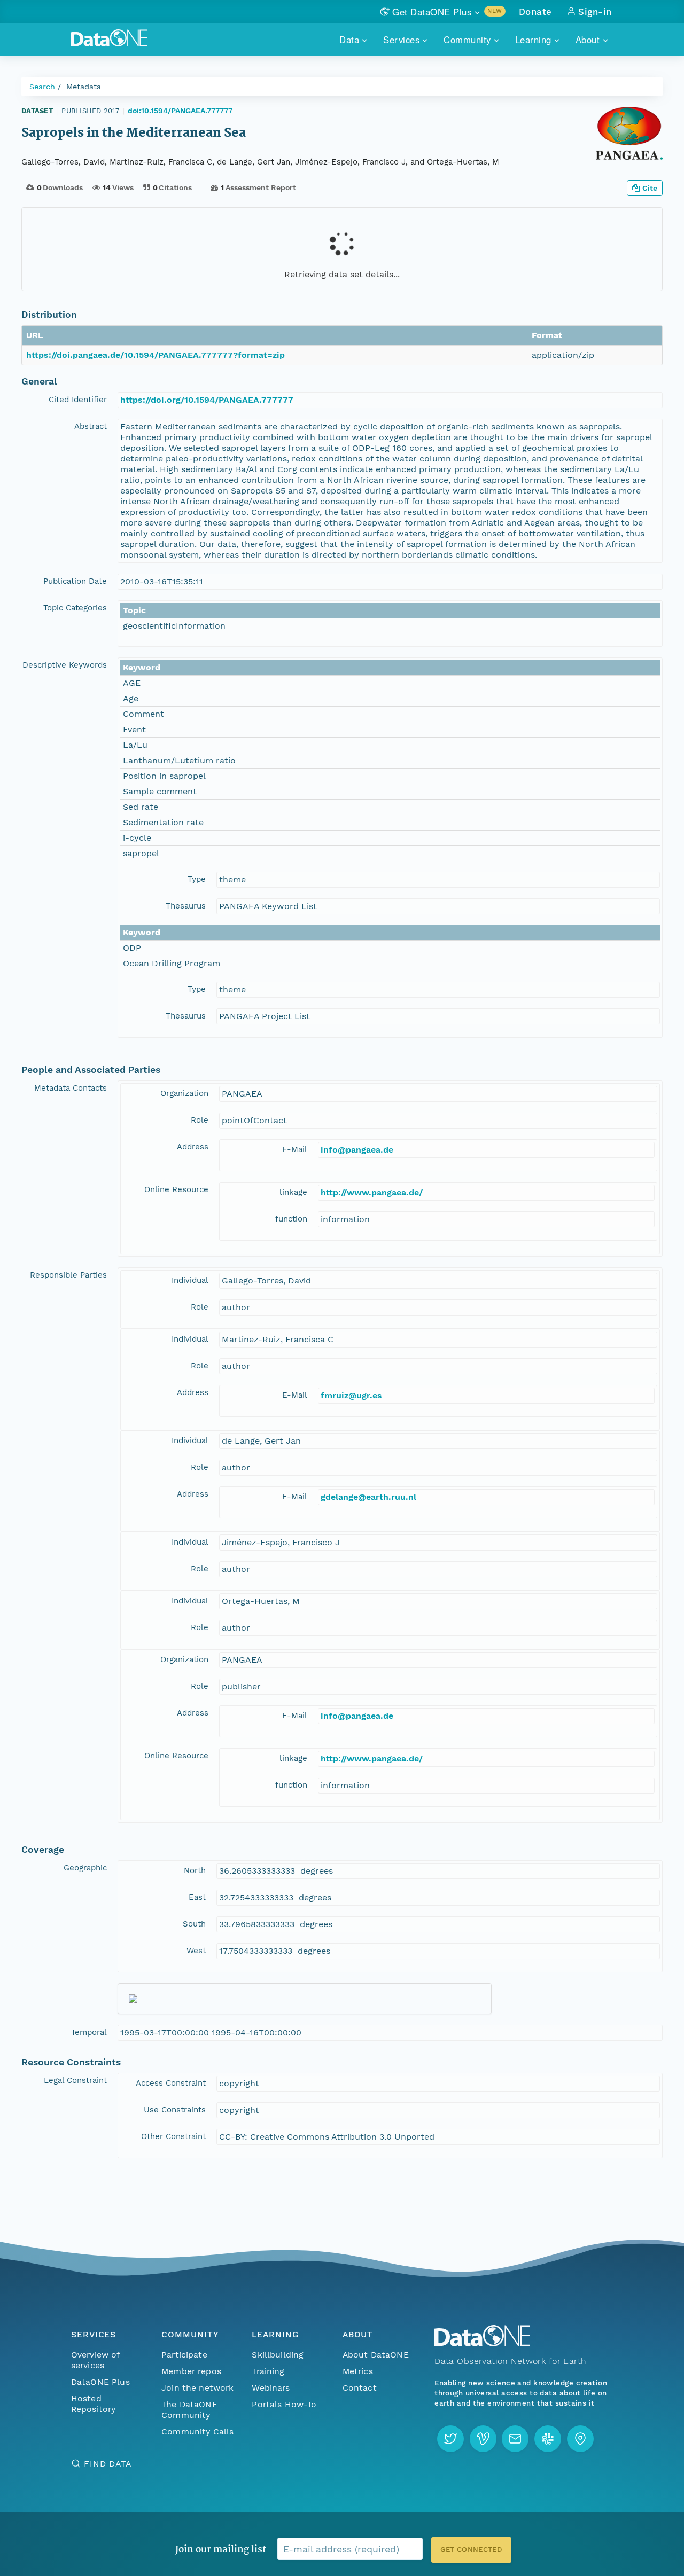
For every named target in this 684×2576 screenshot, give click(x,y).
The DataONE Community (189, 2410)
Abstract (91, 426)
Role (200, 1120)
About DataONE (376, 2355)
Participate (184, 2355)
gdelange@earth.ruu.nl (368, 1497)
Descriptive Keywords (65, 665)
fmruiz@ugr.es (351, 1395)
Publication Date (75, 581)
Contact (360, 2388)
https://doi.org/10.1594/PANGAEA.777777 (207, 400)
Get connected (471, 2550)
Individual (190, 1280)
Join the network (198, 2388)
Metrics (358, 2371)
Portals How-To (284, 2404)
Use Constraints (175, 2110)
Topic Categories (75, 608)
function (291, 1219)
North (195, 1870)
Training (268, 2371)
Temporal (89, 2032)
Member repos (191, 2371)
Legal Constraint (75, 2080)
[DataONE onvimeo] (483, 2439)
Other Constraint (173, 2136)
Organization (184, 1093)
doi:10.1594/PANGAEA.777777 (180, 111)
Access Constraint (171, 2083)
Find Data (108, 2464)
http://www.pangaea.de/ (372, 1192)
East (197, 1897)
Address (193, 1147)
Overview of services (95, 2360)
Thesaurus (186, 906)
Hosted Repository (94, 2404)
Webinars (271, 2388)
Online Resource (176, 1189)
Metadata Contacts (71, 1088)
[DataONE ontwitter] (450, 2439)
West (196, 1951)
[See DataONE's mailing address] (580, 2439)
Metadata (84, 87)
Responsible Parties (68, 1275)
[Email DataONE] (515, 2439)
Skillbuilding (278, 2355)
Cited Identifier (78, 400)
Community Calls (197, 2432)
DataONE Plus (100, 2382)
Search (42, 87)
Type (197, 879)
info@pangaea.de (357, 1150)
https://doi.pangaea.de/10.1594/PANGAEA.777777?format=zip (156, 355)
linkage (293, 1192)
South (194, 1924)
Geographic (85, 1868)
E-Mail (295, 1149)
